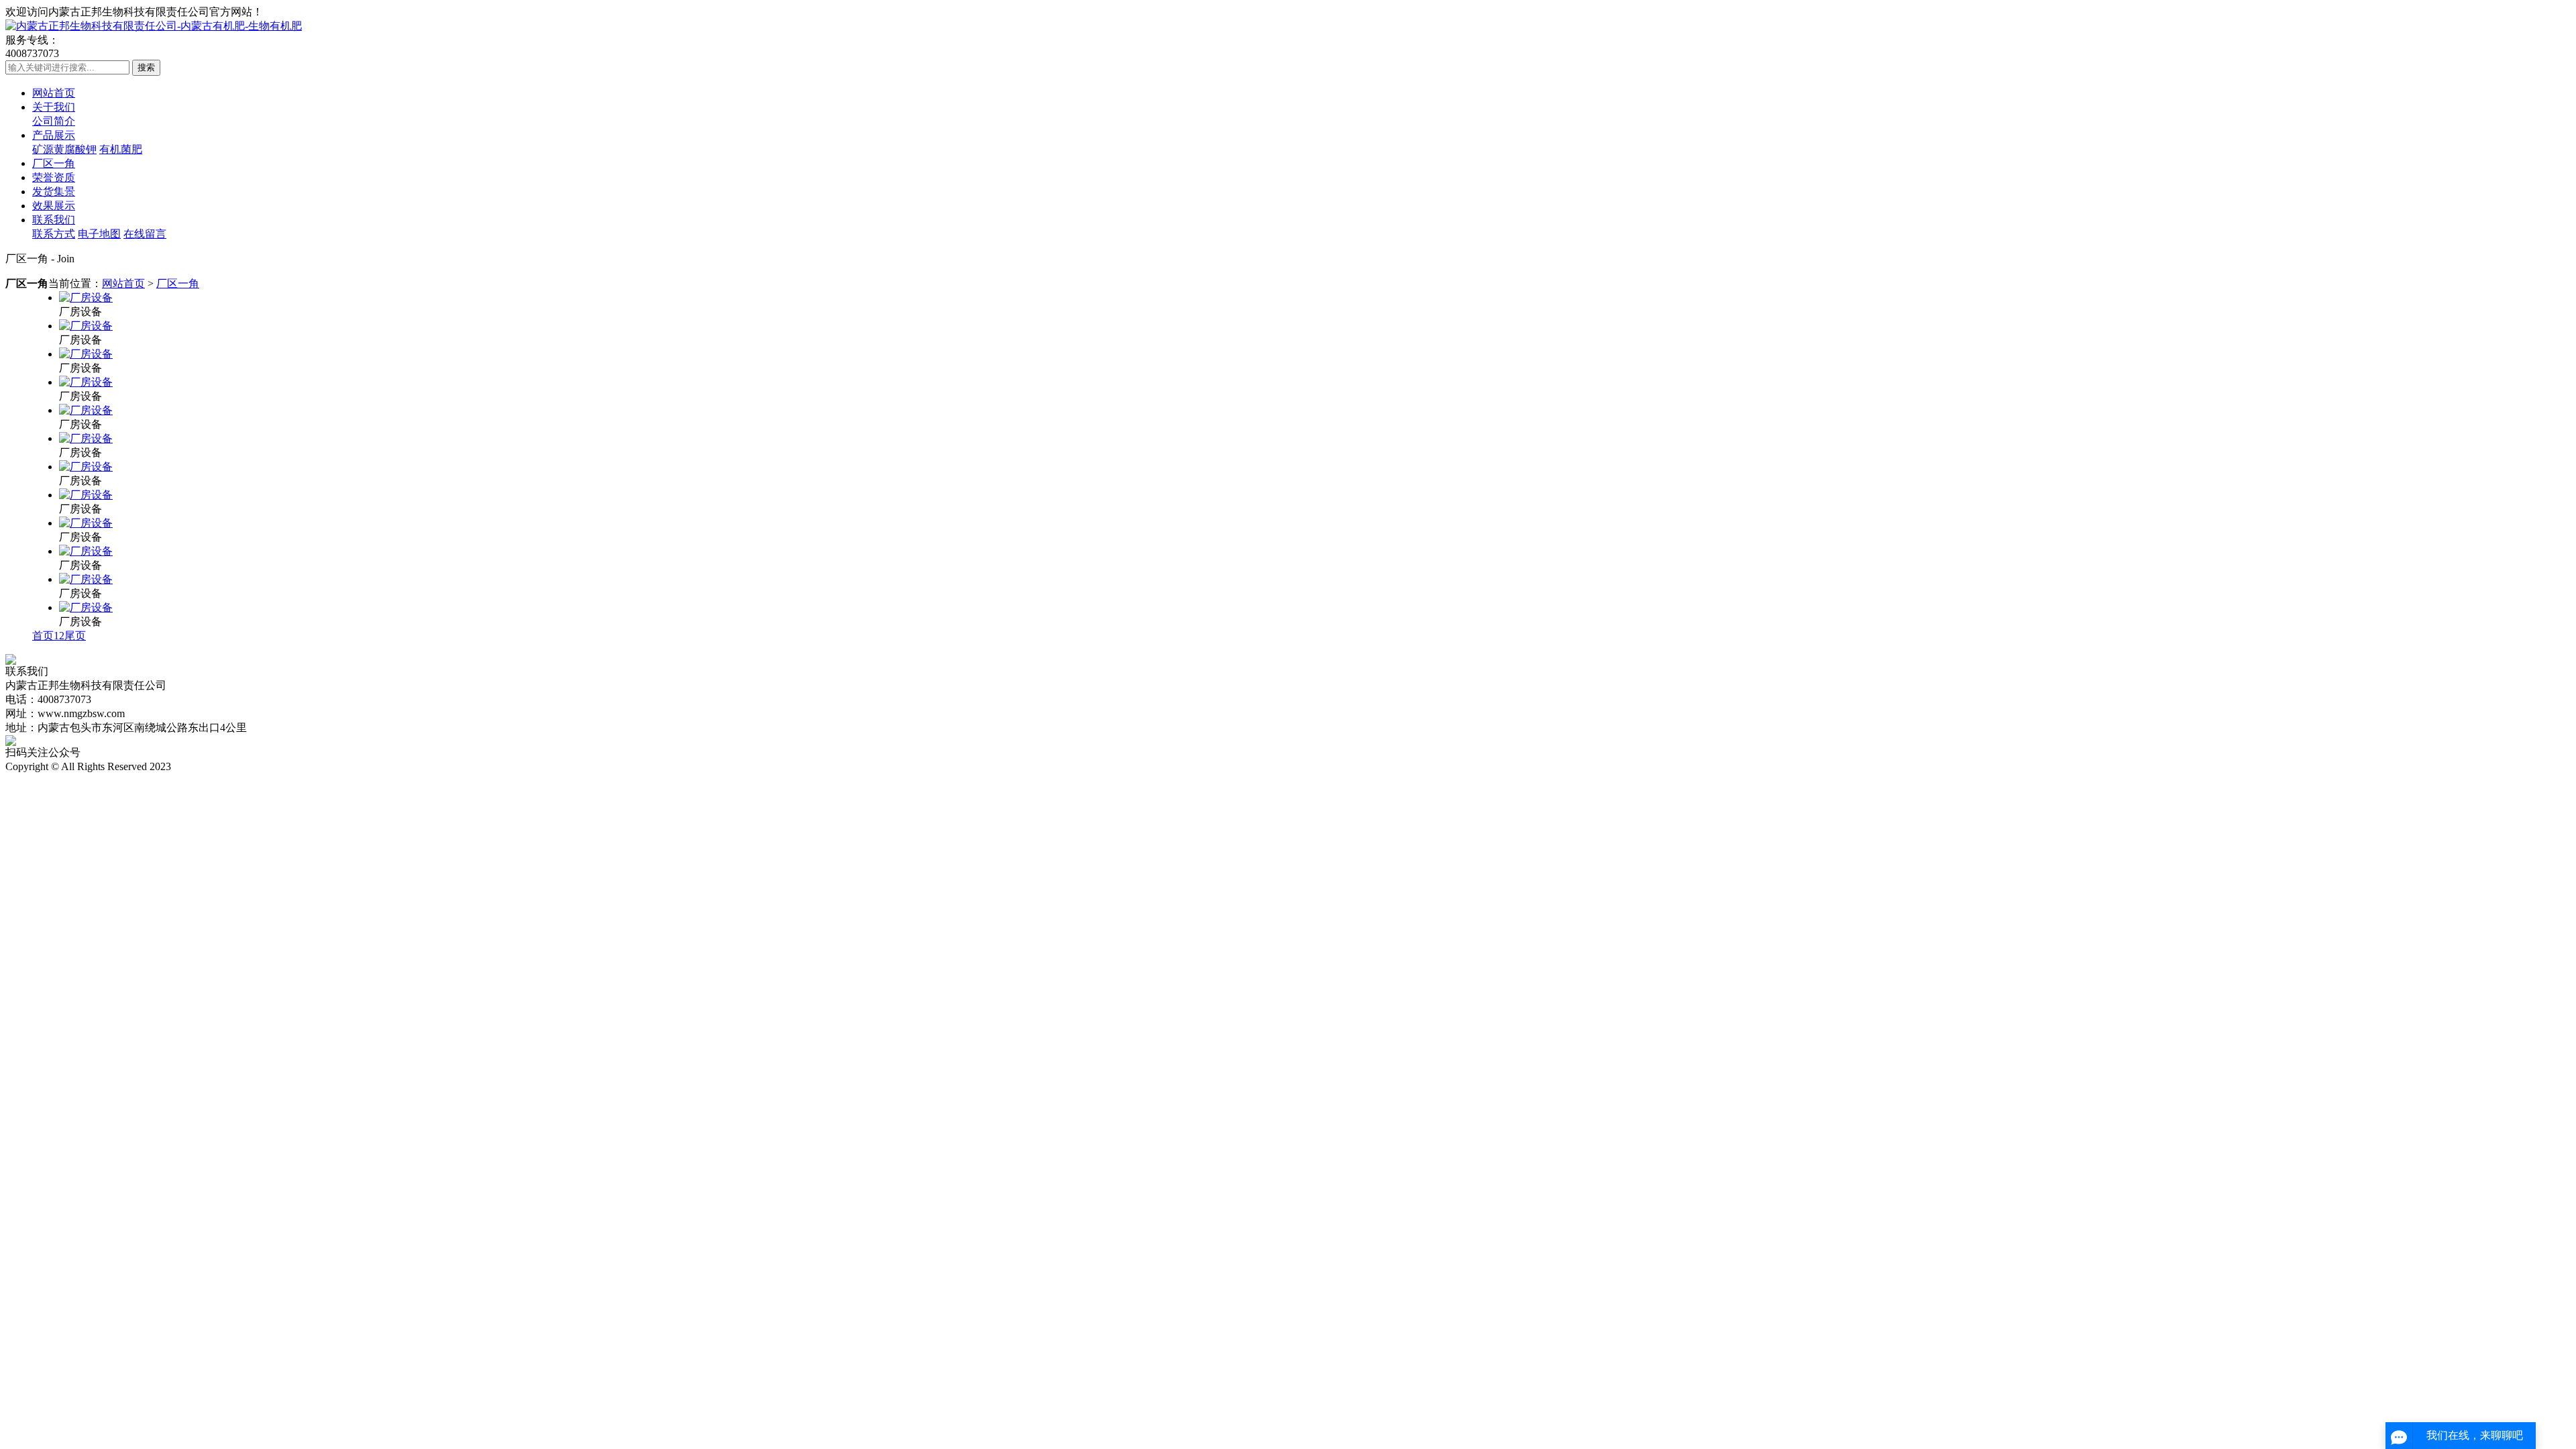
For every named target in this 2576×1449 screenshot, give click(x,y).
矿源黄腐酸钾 (64, 149)
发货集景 (54, 192)
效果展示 (54, 206)
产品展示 (54, 135)
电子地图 (99, 234)
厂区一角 (54, 163)
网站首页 (54, 93)
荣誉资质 (54, 177)
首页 (43, 636)
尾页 (75, 636)
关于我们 (54, 107)
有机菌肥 (121, 149)
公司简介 (54, 121)
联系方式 (54, 234)
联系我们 (54, 220)
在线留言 (145, 234)
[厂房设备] (86, 298)
